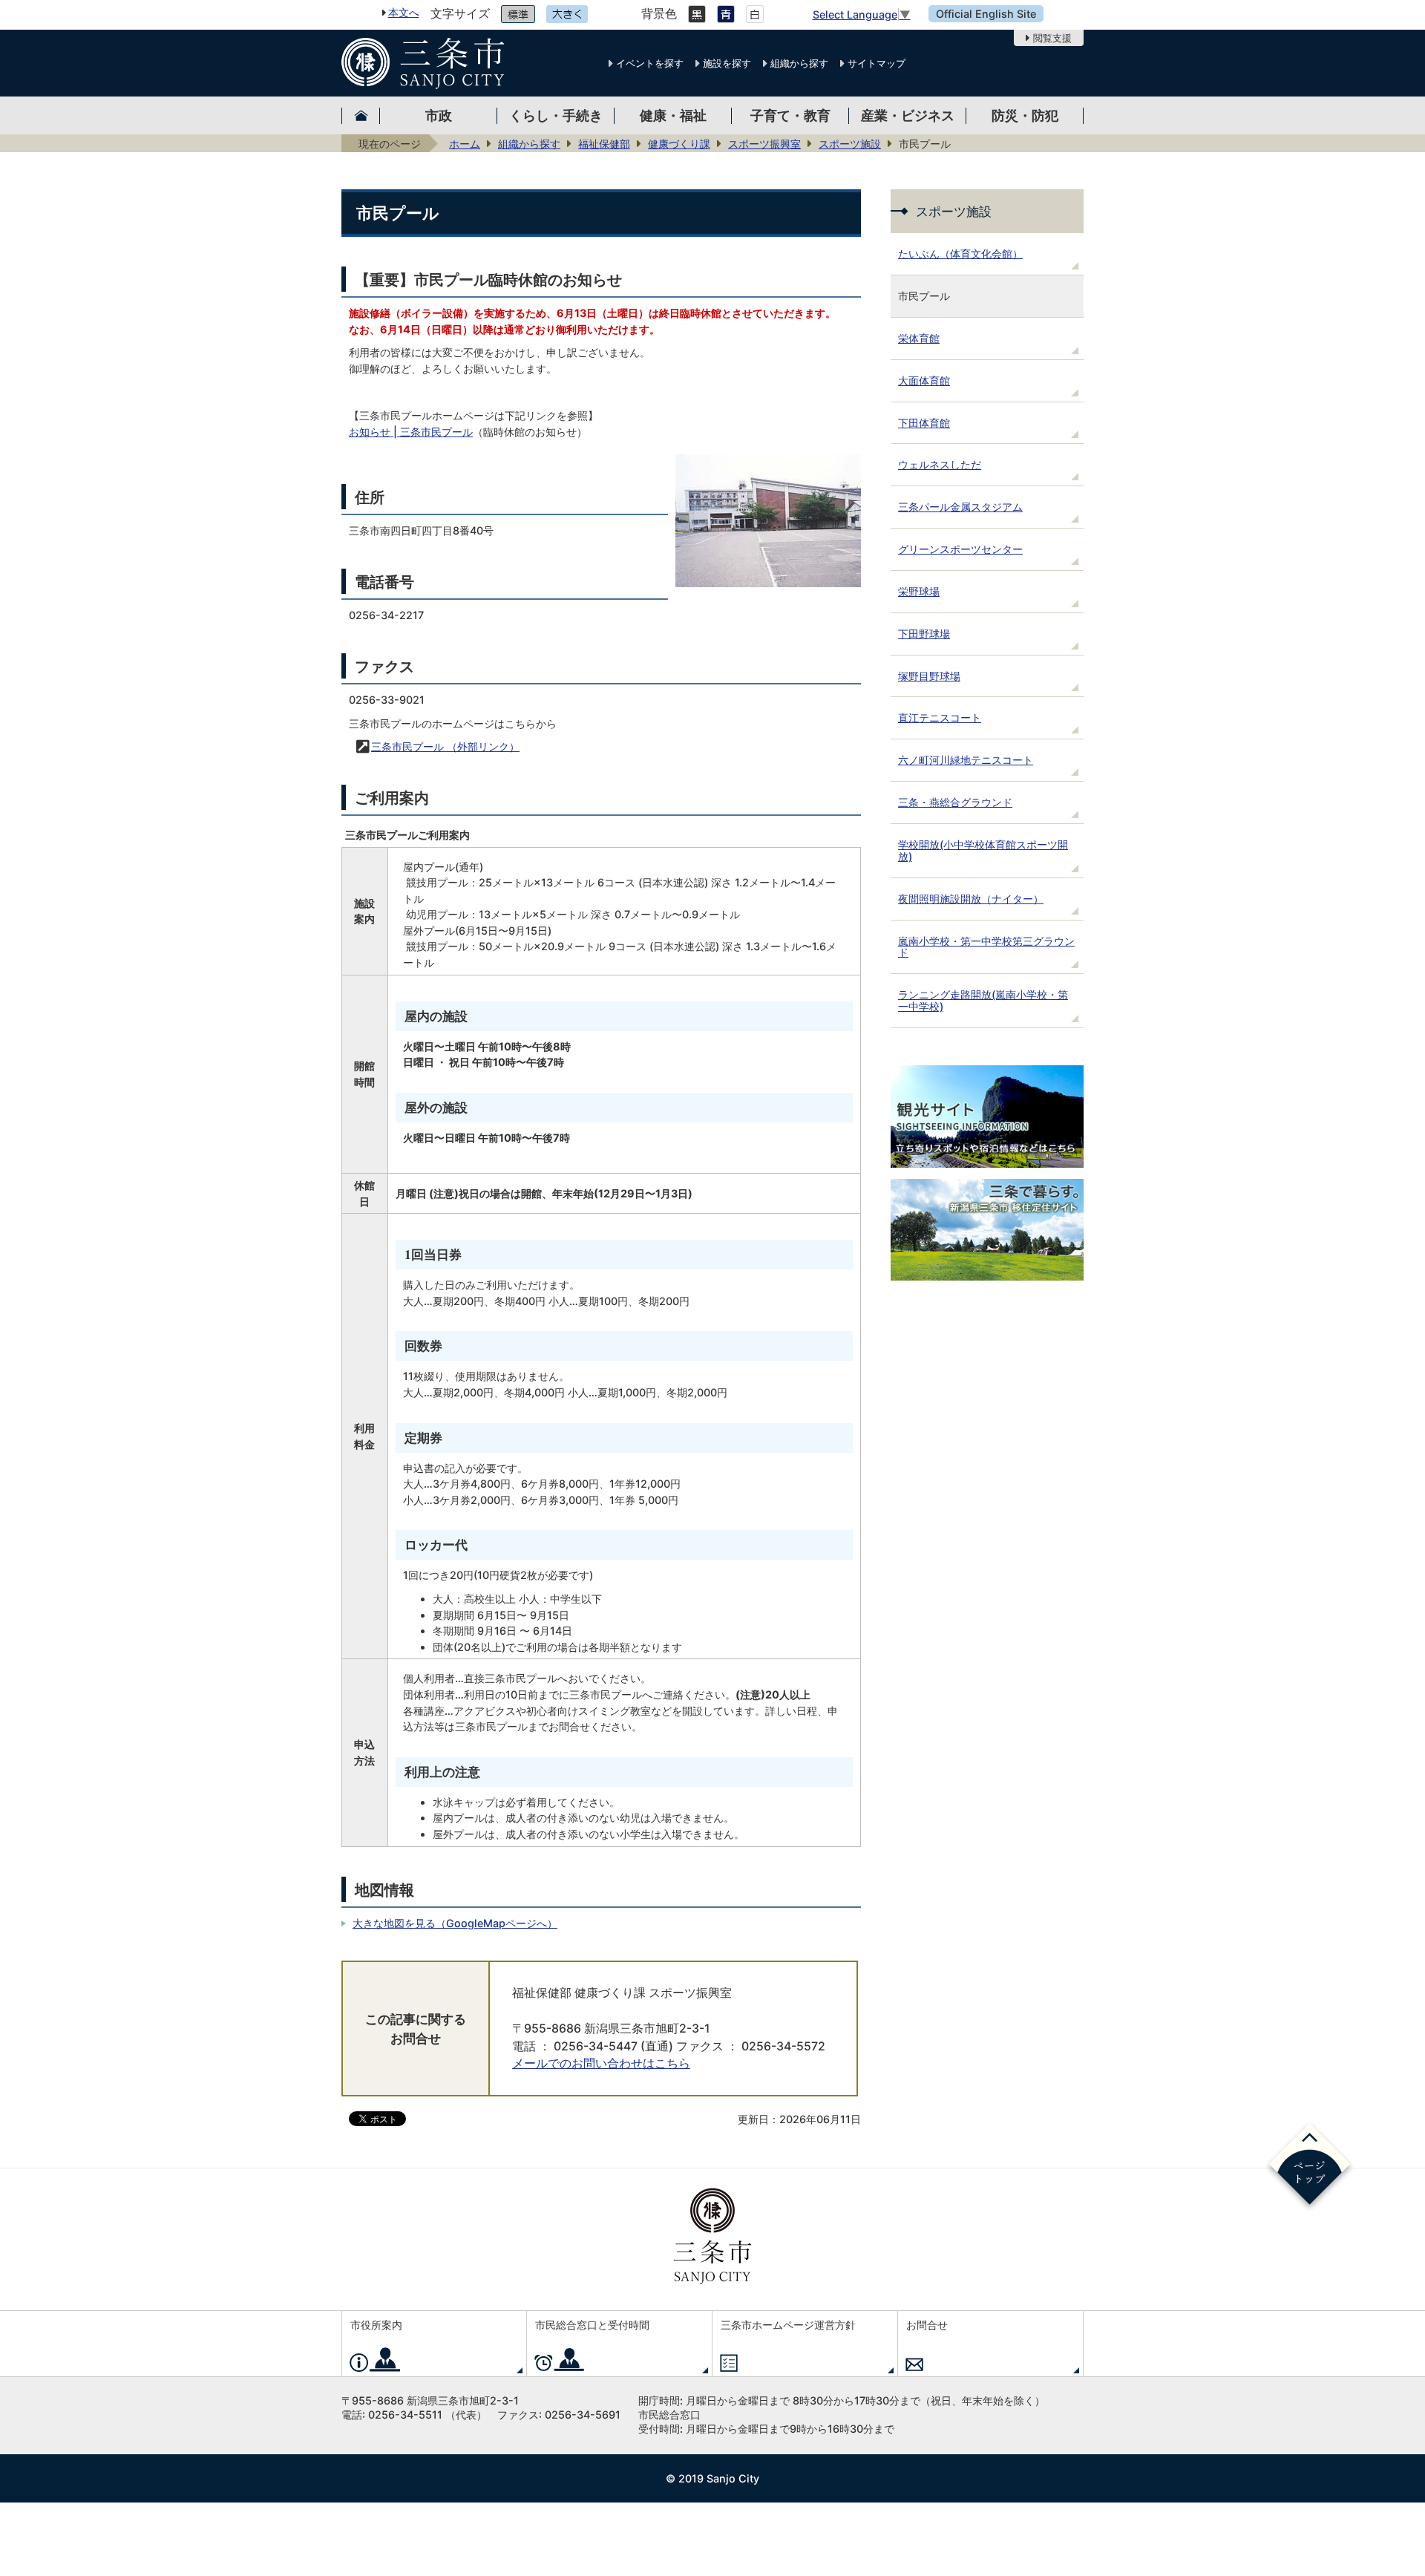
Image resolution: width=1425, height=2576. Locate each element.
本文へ (404, 12)
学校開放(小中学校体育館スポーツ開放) (983, 850)
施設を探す (727, 63)
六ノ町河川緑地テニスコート (966, 760)
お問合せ (927, 2325)
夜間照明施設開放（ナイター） (971, 899)
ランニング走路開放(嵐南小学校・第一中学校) (983, 1000)
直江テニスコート (940, 717)
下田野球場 (924, 634)
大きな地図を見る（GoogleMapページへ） (455, 1923)
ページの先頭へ (1310, 2167)
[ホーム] (361, 115)
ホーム (465, 144)
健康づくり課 (679, 144)
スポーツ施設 (850, 144)
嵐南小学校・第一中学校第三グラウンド (986, 947)
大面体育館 (924, 380)
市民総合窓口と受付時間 (592, 2325)
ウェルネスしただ (940, 464)
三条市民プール (445, 746)
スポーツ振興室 (764, 144)
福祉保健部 (604, 144)
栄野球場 (919, 591)
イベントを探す (650, 63)
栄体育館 (919, 338)
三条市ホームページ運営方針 (788, 2325)
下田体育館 (924, 423)
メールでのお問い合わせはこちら (601, 2063)
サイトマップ (877, 63)
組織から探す (799, 63)
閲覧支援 (1052, 38)
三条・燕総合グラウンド (955, 802)
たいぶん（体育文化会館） (960, 254)
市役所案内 (376, 2325)
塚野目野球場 (929, 676)
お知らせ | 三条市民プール (411, 432)
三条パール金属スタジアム (960, 507)
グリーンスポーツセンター (960, 549)
